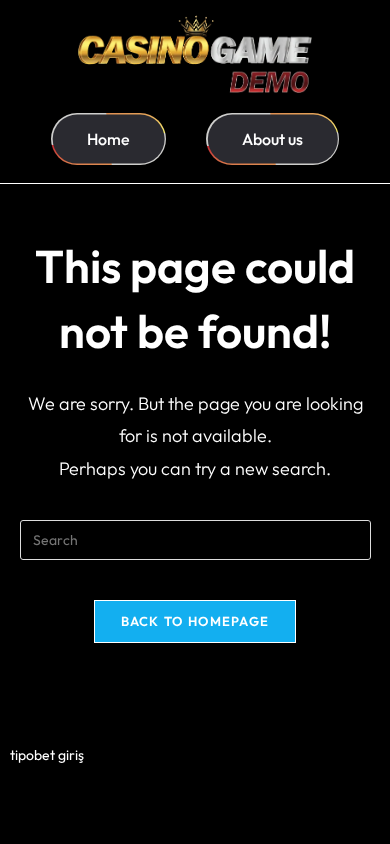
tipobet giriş (47, 755)
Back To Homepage (195, 621)
